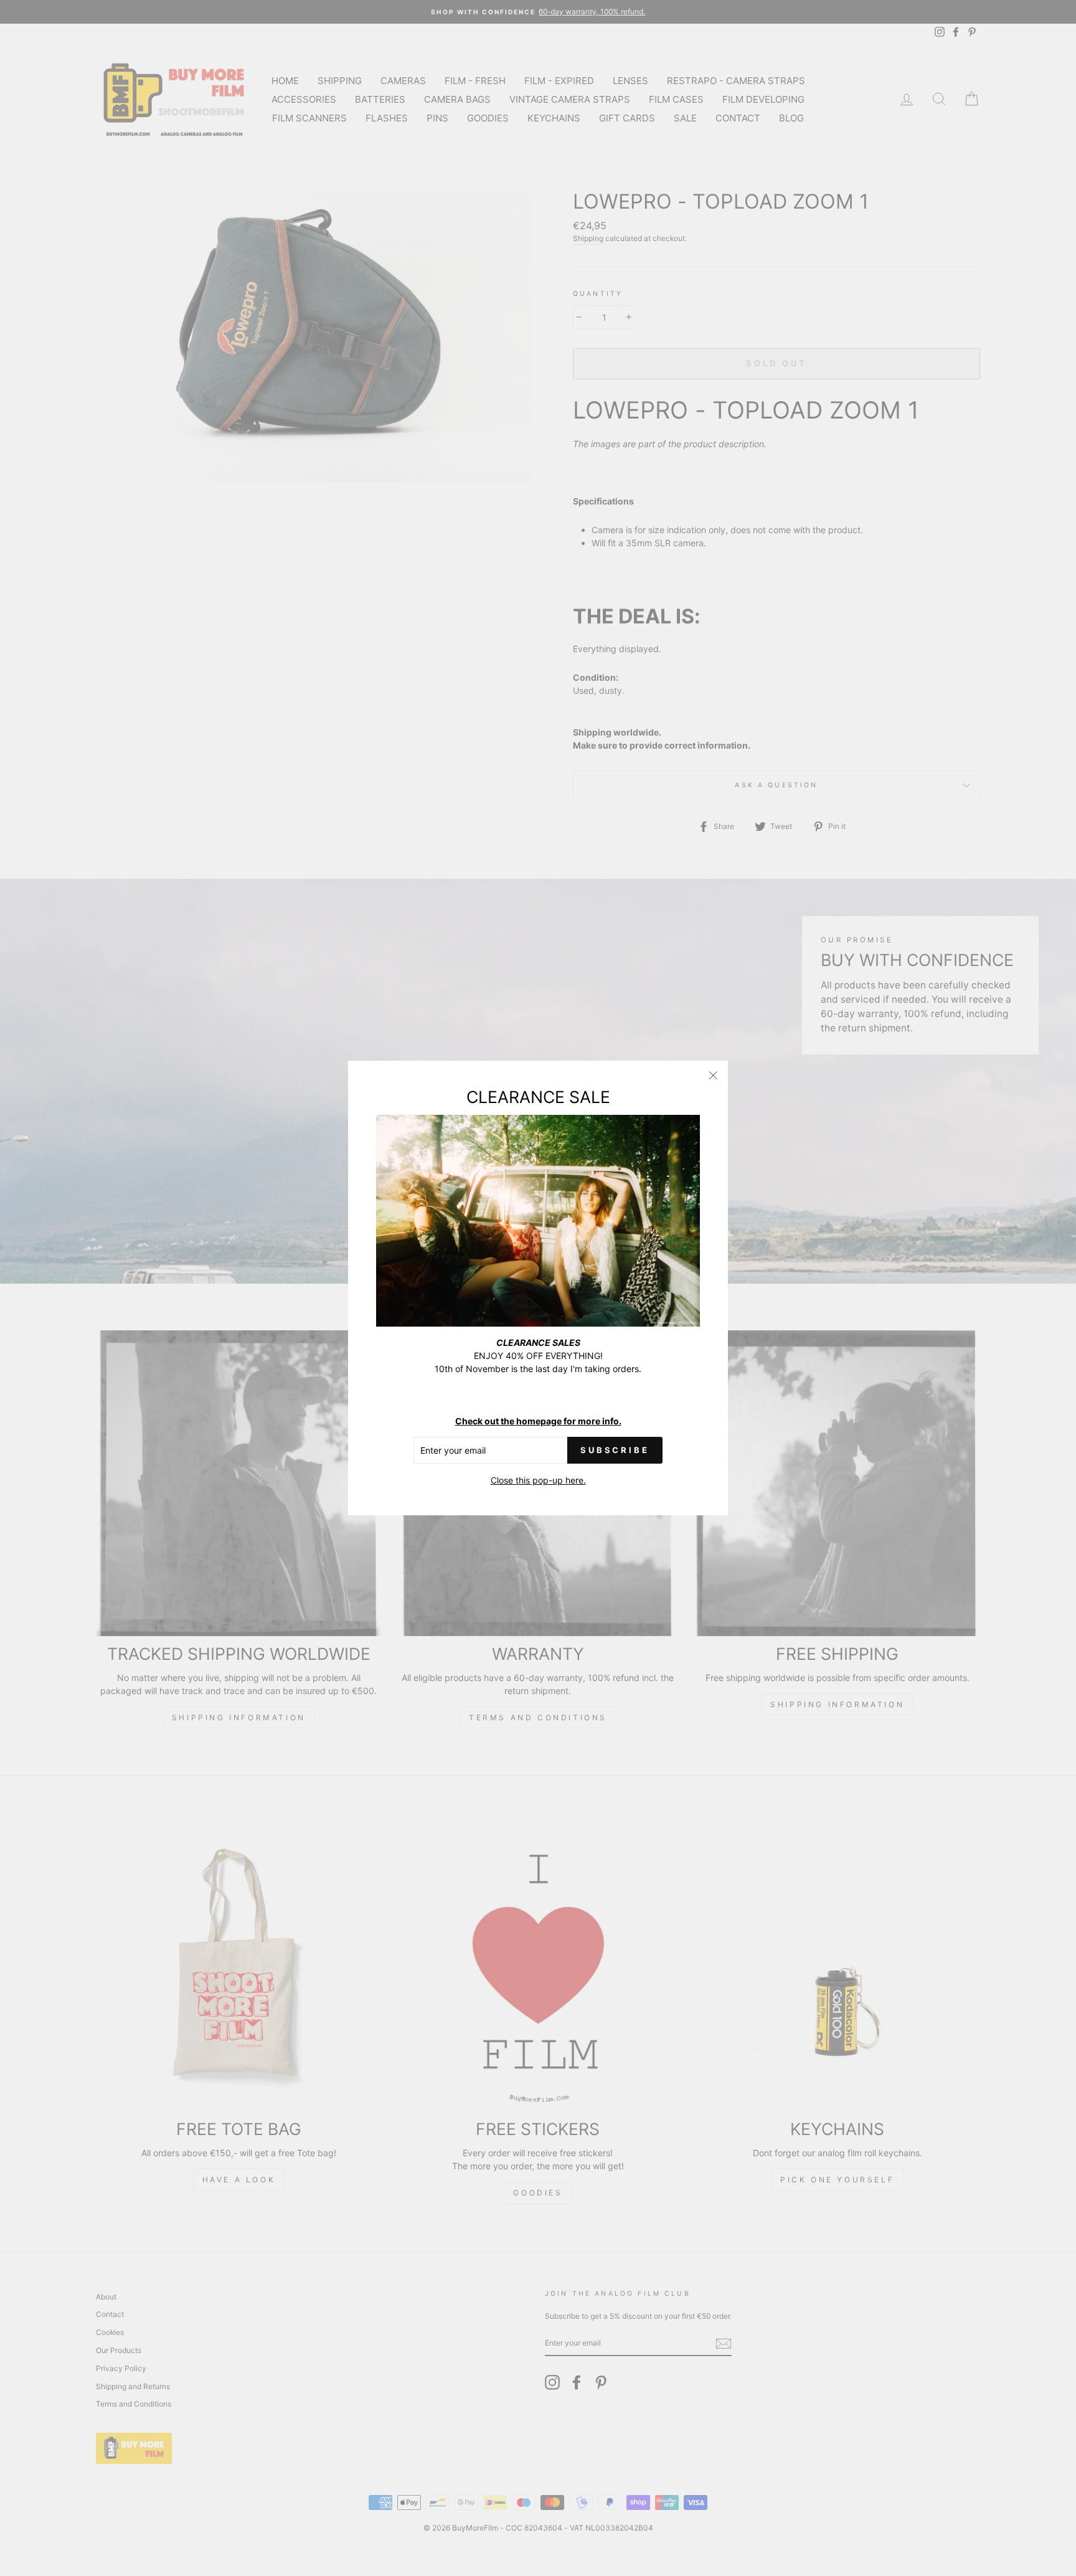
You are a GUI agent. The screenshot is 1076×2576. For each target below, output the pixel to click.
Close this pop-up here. (538, 1480)
